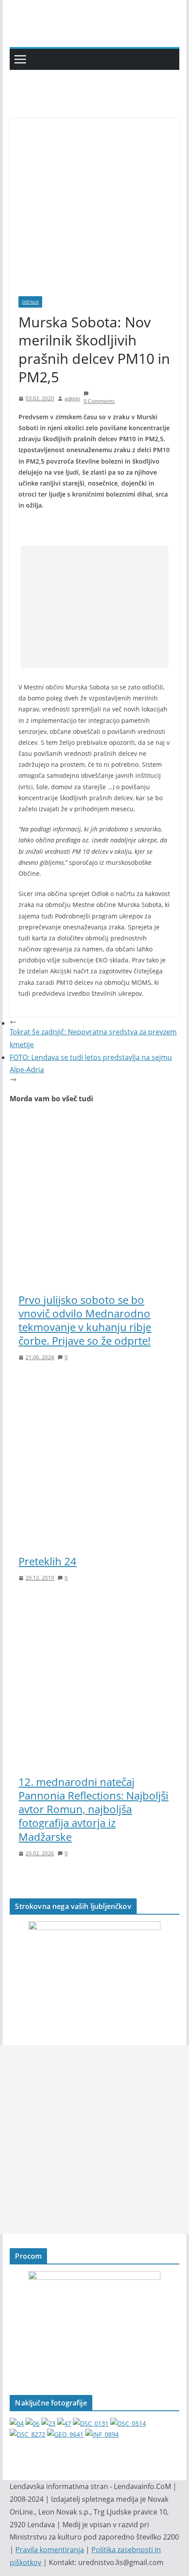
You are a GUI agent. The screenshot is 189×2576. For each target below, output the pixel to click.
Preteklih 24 (47, 1561)
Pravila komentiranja (50, 2550)
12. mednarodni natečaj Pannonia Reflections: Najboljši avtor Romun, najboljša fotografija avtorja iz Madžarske (93, 1809)
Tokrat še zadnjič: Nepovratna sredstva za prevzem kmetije (93, 1038)
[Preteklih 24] (94, 1382)
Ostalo (30, 302)
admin (72, 398)
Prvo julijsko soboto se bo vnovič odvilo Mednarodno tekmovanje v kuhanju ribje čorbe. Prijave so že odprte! (85, 1320)
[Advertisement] (94, 607)
